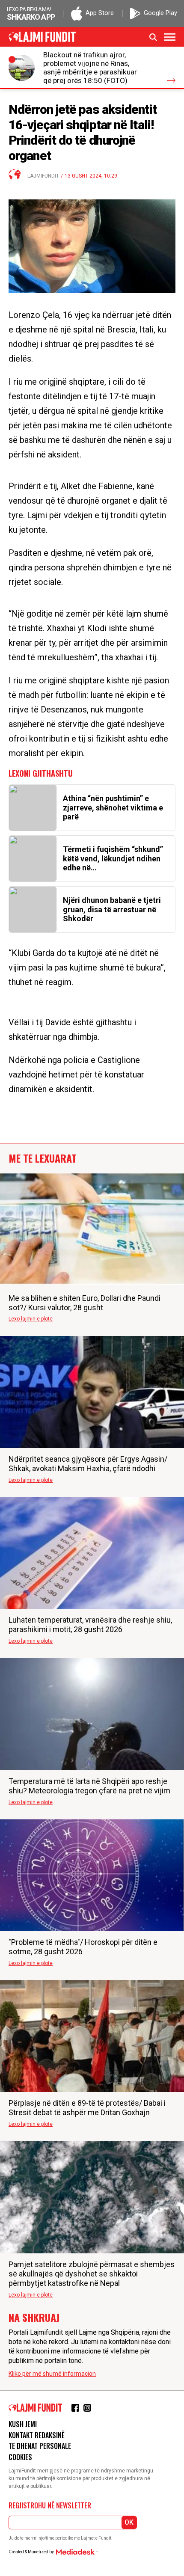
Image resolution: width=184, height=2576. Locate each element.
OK (129, 2522)
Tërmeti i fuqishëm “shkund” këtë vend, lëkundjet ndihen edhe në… (113, 858)
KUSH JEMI (23, 2424)
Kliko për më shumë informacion (52, 2374)
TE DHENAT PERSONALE (40, 2446)
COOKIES (20, 2457)
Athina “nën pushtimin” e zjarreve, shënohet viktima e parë (113, 807)
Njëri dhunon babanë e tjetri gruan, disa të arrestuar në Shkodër (112, 909)
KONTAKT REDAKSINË (37, 2435)
